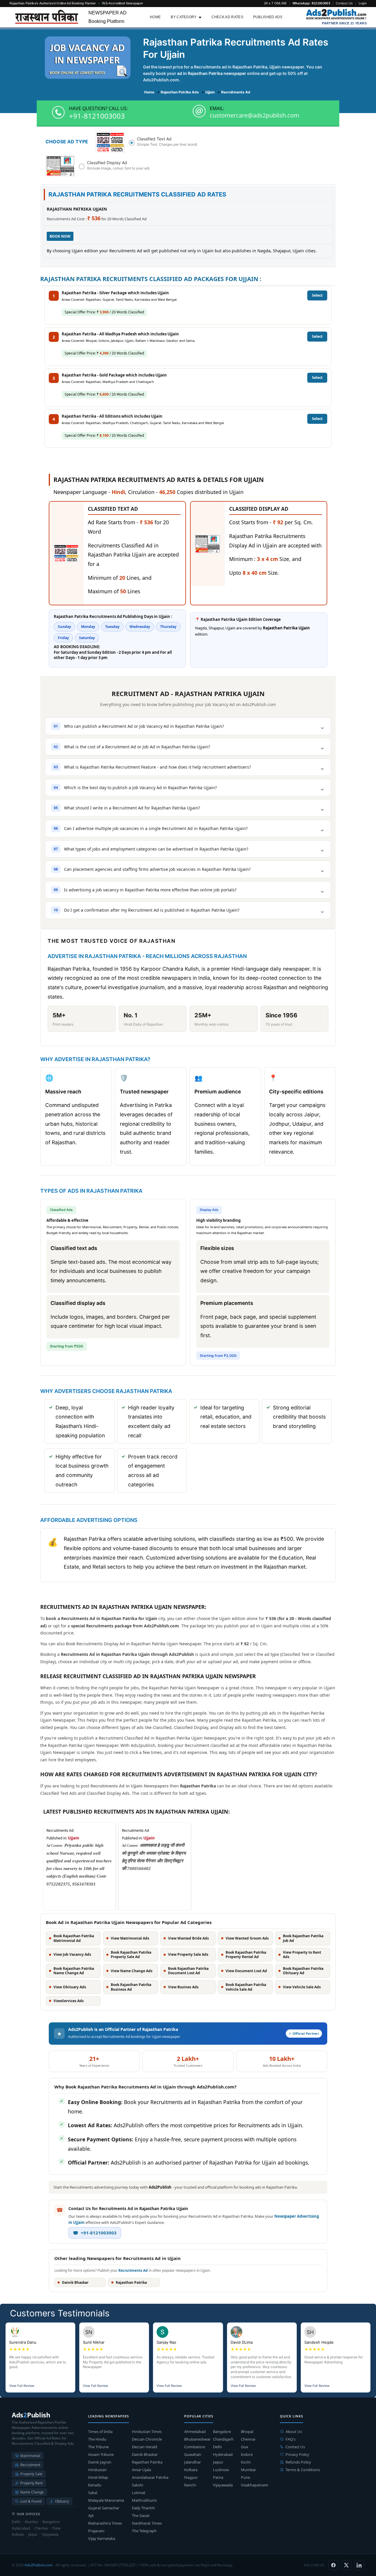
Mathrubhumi (144, 2500)
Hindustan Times (147, 2432)
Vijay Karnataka (102, 2538)
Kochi (246, 2462)
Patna (218, 2477)
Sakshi (137, 2485)
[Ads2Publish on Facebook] (333, 2565)
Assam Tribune (101, 2454)
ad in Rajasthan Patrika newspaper (212, 73)
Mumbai (248, 2470)
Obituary (62, 2501)
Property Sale (31, 2474)
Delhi (217, 2447)
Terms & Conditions (303, 2470)
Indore (247, 2454)
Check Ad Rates (227, 17)
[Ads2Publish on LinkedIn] (359, 2565)
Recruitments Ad (133, 2270)
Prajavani (96, 2531)
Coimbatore (195, 2447)
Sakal (93, 2493)
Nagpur (191, 2477)
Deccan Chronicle (147, 2439)
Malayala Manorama (106, 2500)
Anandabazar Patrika (150, 2477)
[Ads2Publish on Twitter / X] (346, 2565)
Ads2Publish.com (39, 2565)
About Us (294, 2432)
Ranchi (190, 2485)
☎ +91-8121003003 (95, 2233)
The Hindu (97, 2439)
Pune (245, 2477)
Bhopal (247, 2432)
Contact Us (344, 3)
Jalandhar (193, 2462)
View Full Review (22, 2386)
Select (317, 295)
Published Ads (268, 17)
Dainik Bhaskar (145, 2454)
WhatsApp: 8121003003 (311, 3)
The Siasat (141, 2515)
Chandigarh (223, 2439)
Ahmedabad (195, 2432)
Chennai (248, 2439)
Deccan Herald (145, 2447)
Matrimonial (30, 2456)
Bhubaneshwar (197, 2439)
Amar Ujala (141, 2470)
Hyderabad (223, 2454)
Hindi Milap (98, 2477)
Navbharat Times (147, 2523)
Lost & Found (31, 2501)
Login (363, 3)
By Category (184, 17)
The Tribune (98, 2447)
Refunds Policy (298, 2462)
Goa (244, 2447)
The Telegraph (144, 2531)
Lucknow (221, 2470)
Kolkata (191, 2470)
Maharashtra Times (105, 2523)
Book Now (60, 236)
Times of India (100, 2432)
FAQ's (291, 2439)
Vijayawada (223, 2485)
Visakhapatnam (255, 2485)
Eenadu (95, 2485)
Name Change (32, 2492)
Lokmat (139, 2493)
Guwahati (193, 2454)
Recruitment (30, 2465)
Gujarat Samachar (104, 2508)
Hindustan (97, 2470)
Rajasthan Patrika (147, 2462)
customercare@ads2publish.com (255, 115)
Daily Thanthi (143, 2508)
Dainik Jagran (100, 2462)
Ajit (91, 2515)
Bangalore (222, 2432)
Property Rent (31, 2483)
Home (155, 17)
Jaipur (218, 2462)
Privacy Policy (297, 2454)
